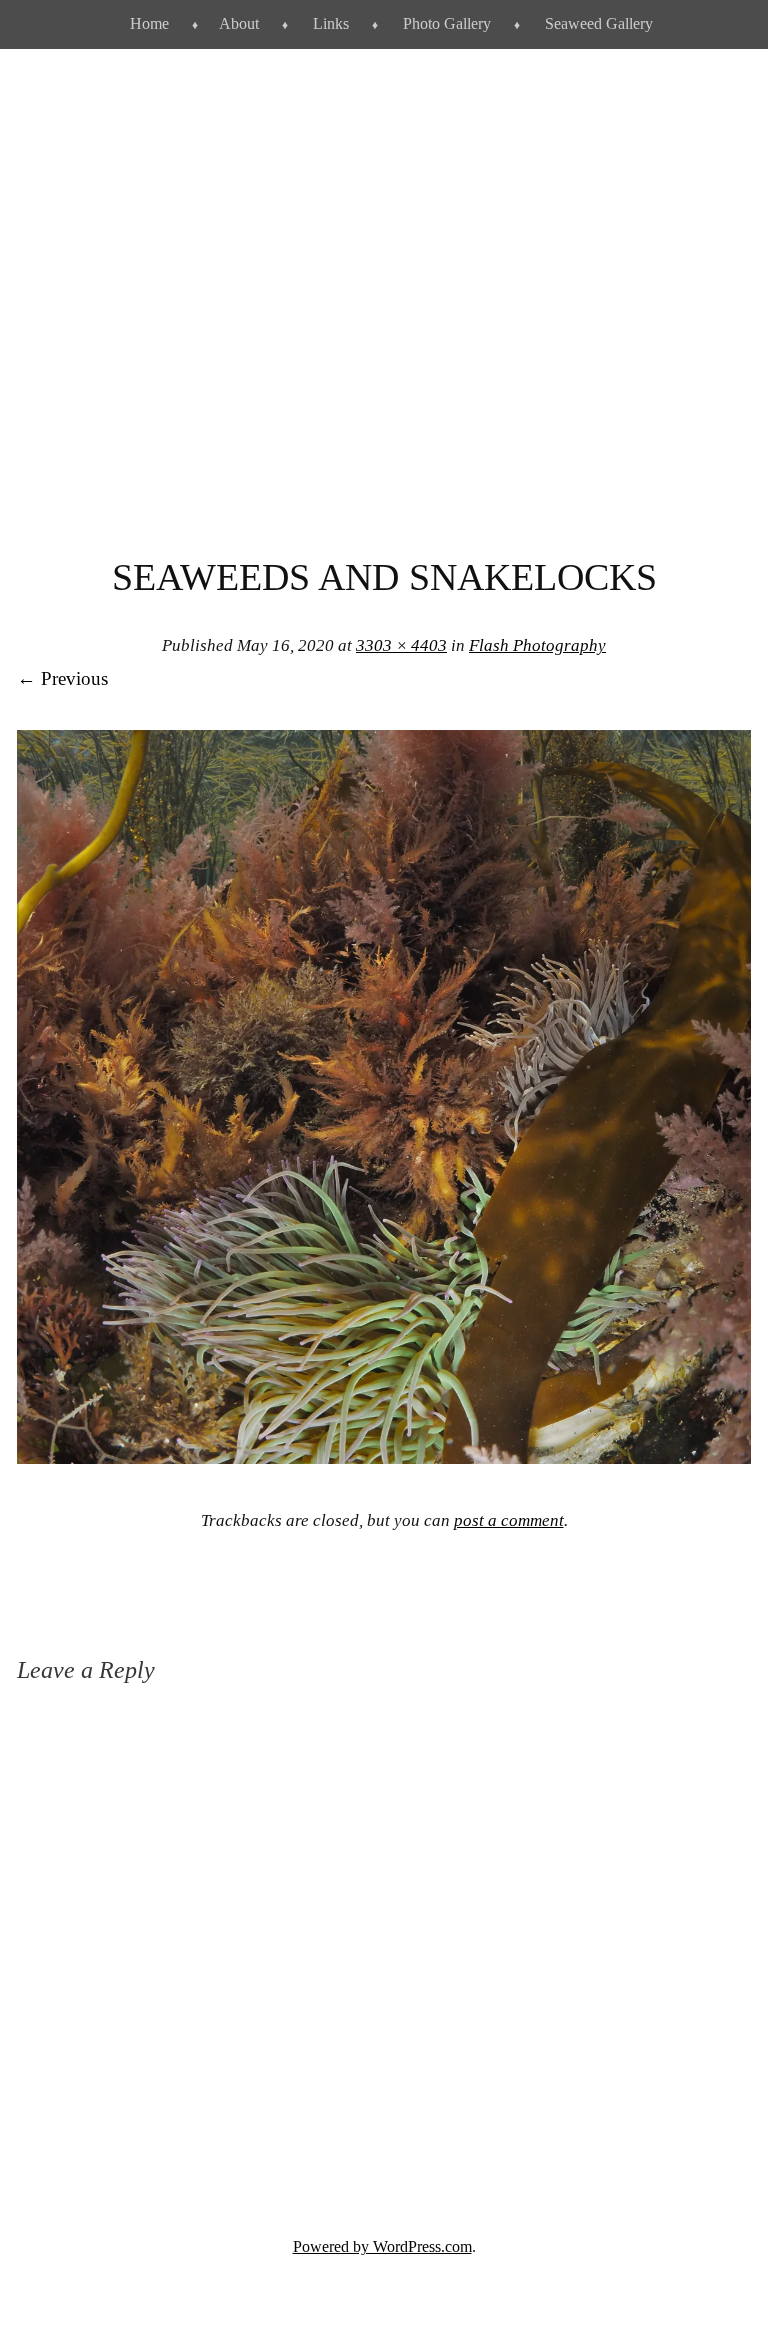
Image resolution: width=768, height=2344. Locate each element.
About (239, 23)
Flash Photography (537, 645)
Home (149, 23)
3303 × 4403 (401, 645)
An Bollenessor (384, 330)
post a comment (509, 1520)
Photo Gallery (447, 23)
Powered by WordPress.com (382, 2246)
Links (331, 23)
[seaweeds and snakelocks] (384, 1457)
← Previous (62, 678)
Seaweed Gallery (599, 23)
